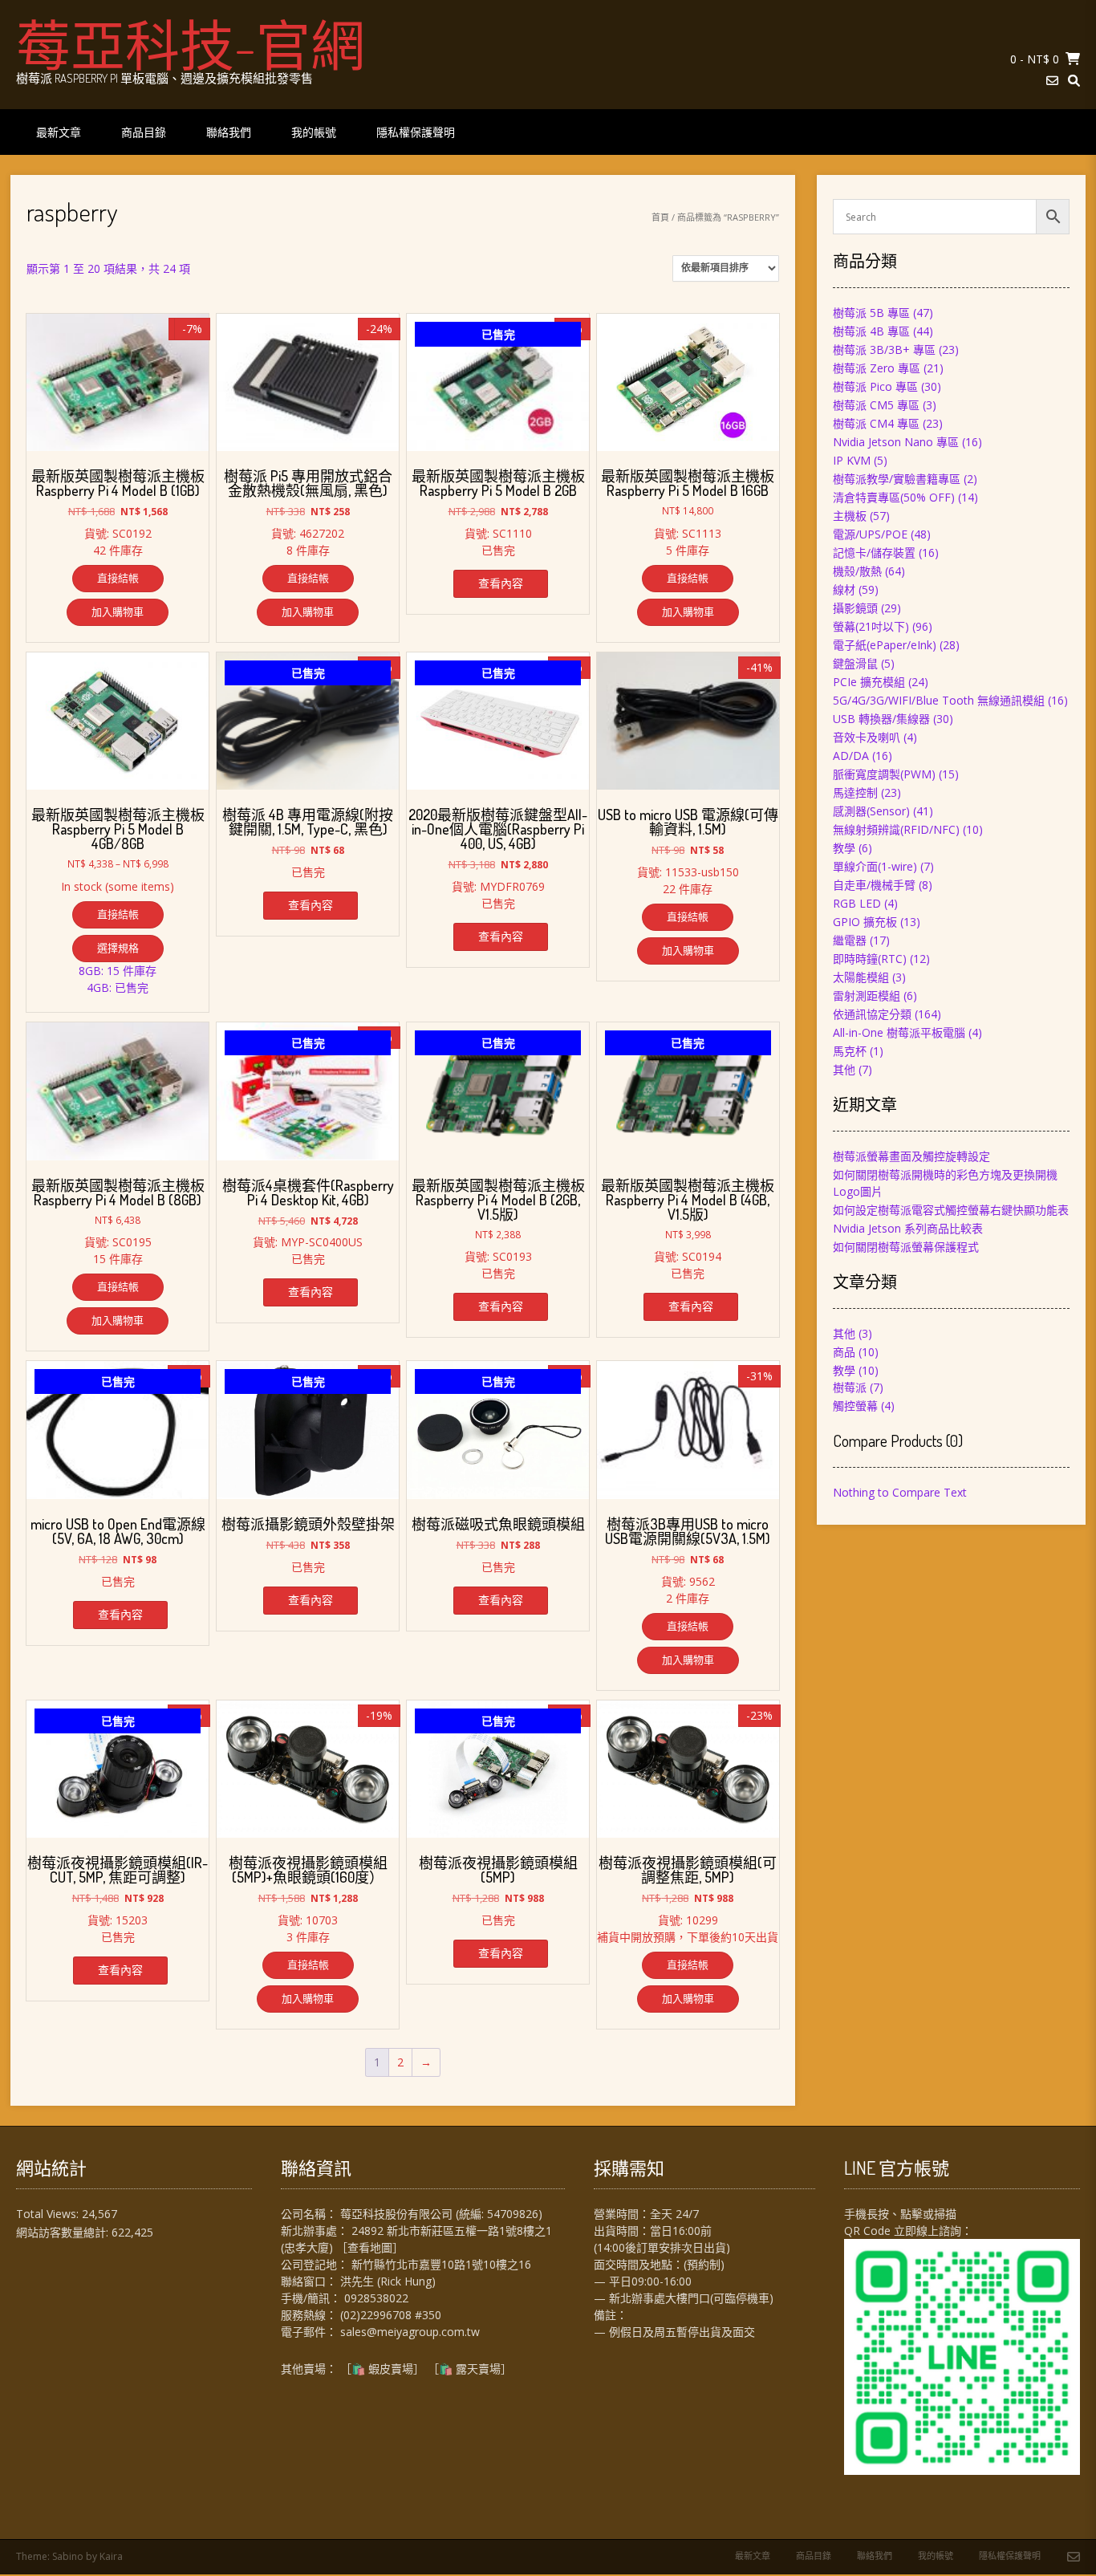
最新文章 (59, 132)
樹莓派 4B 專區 (871, 331)
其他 (844, 1069)
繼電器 (850, 940)
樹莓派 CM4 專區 (876, 423)
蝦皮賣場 (391, 2369)
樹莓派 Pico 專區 (875, 386)
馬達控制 (855, 792)
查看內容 (501, 583)
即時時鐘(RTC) (870, 959)
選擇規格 (118, 948)
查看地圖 (370, 2247)
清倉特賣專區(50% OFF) (894, 497)
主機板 (850, 516)
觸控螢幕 (855, 1406)
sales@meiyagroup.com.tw (410, 2332)
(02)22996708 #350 (391, 2315)
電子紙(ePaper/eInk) (885, 645)
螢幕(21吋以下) (871, 626)
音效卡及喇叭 (867, 737)
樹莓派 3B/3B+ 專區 (884, 349)
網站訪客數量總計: (64, 2232)
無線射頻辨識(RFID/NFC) (896, 829)
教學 (844, 848)
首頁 (660, 217)
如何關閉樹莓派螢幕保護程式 (906, 1247)
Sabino (68, 2556)
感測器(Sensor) (871, 811)
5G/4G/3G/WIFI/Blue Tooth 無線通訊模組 (939, 700)
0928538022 (376, 2298)
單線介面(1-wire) (875, 866)
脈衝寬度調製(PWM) (884, 774)
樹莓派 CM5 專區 (876, 405)
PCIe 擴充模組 (869, 682)
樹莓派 (850, 1387)
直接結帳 (118, 578)
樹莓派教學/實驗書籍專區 (897, 479)
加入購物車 (118, 611)
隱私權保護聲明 (416, 132)
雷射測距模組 (867, 995)
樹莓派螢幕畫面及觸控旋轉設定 (911, 1156)
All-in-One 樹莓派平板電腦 (899, 1032)
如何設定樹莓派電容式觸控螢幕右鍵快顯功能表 (951, 1210)
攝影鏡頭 (855, 608)
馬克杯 (850, 1051)
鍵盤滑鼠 (855, 663)
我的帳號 (314, 132)
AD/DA (851, 756)
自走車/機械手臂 (874, 885)
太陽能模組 (861, 977)
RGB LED (857, 903)
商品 (844, 1352)
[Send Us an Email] (1052, 81)
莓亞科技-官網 (191, 44)
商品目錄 (144, 132)
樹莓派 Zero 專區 (877, 368)
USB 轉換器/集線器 (881, 719)
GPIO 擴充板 (865, 922)
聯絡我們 (229, 132)
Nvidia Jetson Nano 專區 (896, 442)
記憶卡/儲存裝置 (874, 553)
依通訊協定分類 (872, 1014)
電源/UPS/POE (870, 534)
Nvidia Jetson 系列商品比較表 (908, 1228)
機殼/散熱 (857, 571)
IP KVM (852, 460)
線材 (844, 589)
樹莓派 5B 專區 (871, 313)
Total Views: (49, 2214)
